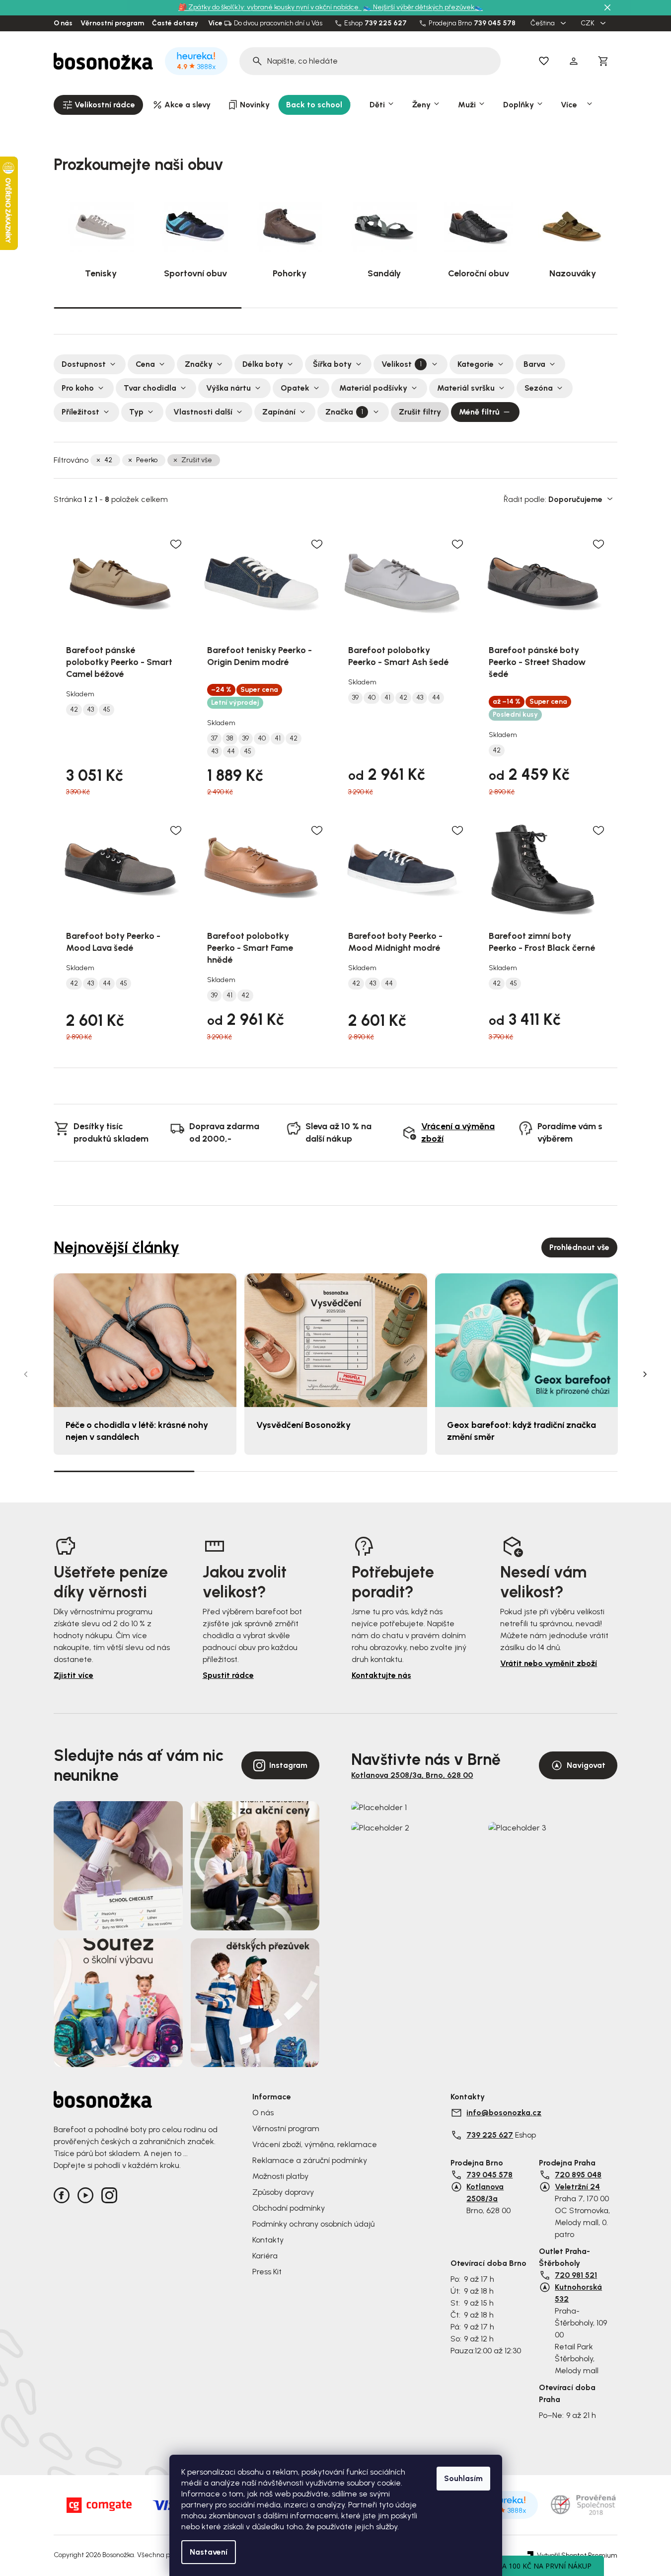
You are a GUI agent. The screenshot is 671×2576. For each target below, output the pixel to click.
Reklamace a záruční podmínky (310, 2160)
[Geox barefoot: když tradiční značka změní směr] (526, 1340)
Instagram (288, 1765)
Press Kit (267, 2272)
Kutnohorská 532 (578, 2293)
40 (262, 739)
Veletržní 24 (577, 2187)
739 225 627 (386, 23)
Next (645, 1374)
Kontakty (268, 2240)
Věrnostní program (112, 23)
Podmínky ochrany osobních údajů (313, 2224)
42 (108, 460)
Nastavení (209, 2552)
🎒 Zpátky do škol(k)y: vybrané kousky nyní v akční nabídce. (270, 7)
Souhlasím (463, 2478)
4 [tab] (547, 1471)
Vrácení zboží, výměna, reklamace (315, 2144)
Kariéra (265, 2256)
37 (214, 739)
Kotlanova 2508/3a (485, 2193)
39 (246, 739)
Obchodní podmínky (289, 2208)
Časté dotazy (175, 23)
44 (231, 751)
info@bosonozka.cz (504, 2113)
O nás (63, 23)
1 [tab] (148, 307)
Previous (26, 1374)
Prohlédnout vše (579, 1247)
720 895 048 (578, 2175)
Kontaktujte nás (381, 1675)
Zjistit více (74, 1675)
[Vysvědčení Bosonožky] (336, 1340)
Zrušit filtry (420, 412)
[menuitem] (98, 105)
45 (107, 710)
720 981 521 (576, 2275)
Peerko (147, 460)
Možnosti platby (280, 2176)
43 (90, 710)
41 (278, 739)
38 (230, 739)
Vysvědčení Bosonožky (303, 1425)
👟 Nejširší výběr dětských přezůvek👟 (423, 7)
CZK (588, 23)
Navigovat (586, 1765)
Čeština (543, 23)
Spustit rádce (228, 1675)
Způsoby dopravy (283, 2192)
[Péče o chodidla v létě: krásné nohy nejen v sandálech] (145, 1340)
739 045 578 (495, 23)
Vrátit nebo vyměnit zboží (549, 1663)
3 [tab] (523, 308)
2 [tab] (335, 308)
